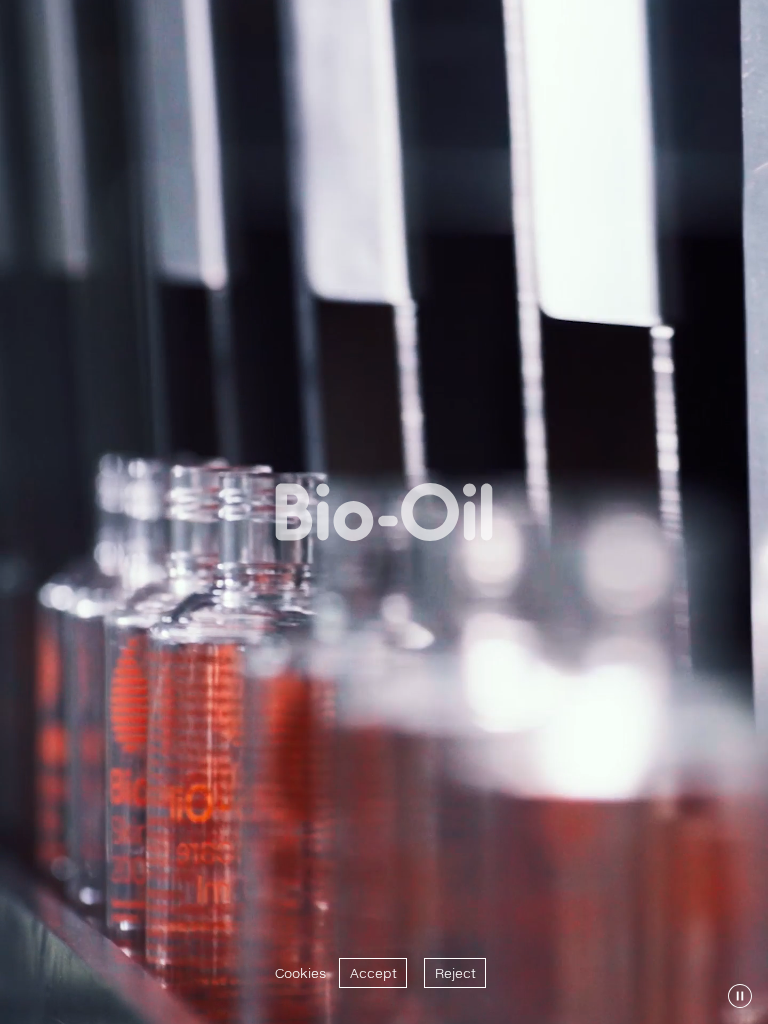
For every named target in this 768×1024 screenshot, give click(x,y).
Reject (455, 973)
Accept (373, 973)
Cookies (300, 973)
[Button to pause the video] (740, 996)
